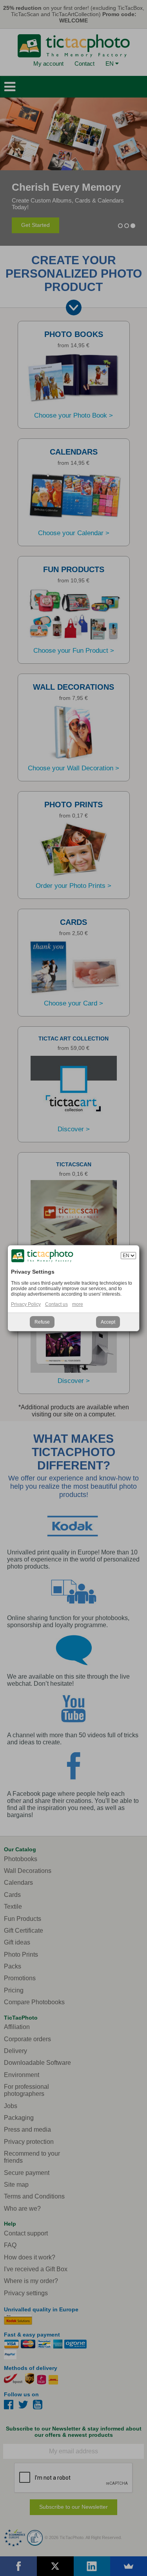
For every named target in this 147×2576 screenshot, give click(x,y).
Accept (108, 1322)
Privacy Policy (26, 1304)
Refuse (42, 1322)
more (78, 1304)
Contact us (56, 1304)
